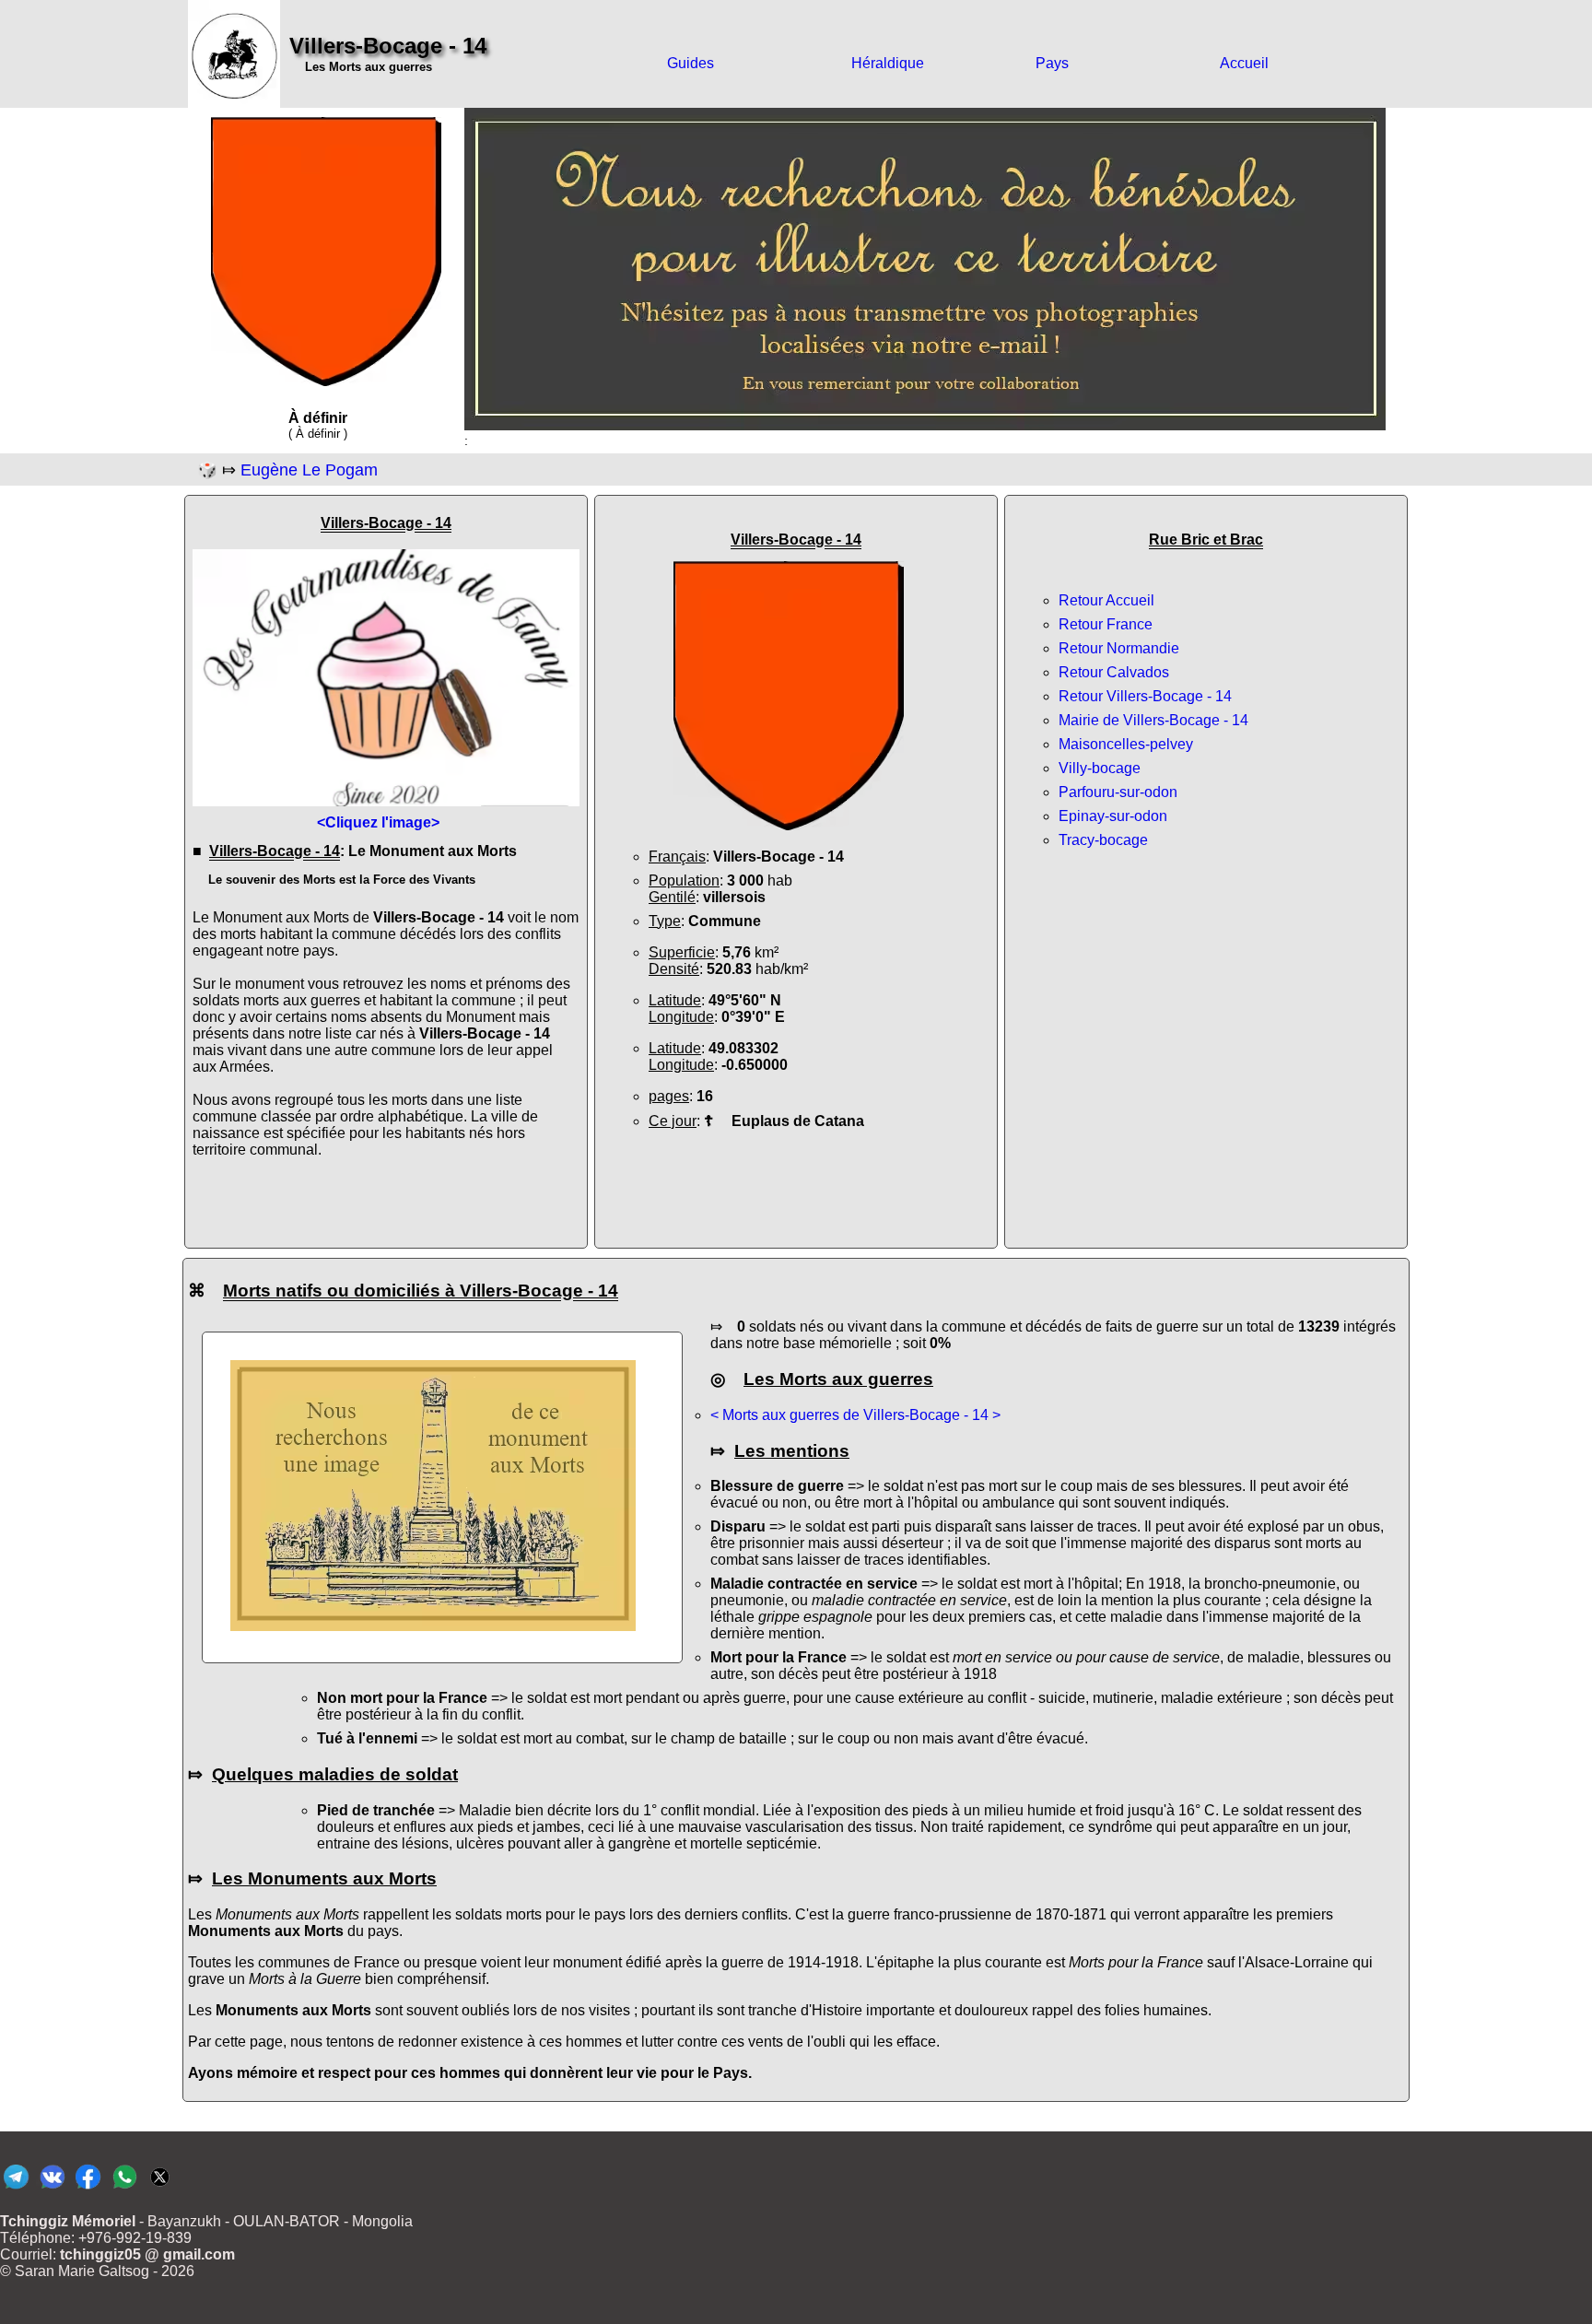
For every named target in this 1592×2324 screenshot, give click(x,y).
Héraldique (888, 63)
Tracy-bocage (1103, 840)
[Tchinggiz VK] (52, 2188)
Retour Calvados (1114, 672)
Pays (1052, 63)
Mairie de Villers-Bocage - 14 (1153, 720)
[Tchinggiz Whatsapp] (124, 2188)
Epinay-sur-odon (1113, 816)
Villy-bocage (1100, 768)
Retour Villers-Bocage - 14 (1145, 696)
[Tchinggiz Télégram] (16, 2188)
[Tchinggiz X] (160, 2188)
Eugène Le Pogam (309, 470)
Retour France (1106, 624)
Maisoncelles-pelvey (1126, 744)
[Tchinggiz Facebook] (88, 2188)
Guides (691, 63)
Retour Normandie (1119, 648)
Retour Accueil (1106, 600)
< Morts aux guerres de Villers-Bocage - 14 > (855, 1415)
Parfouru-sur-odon (1118, 792)
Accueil (1244, 63)
